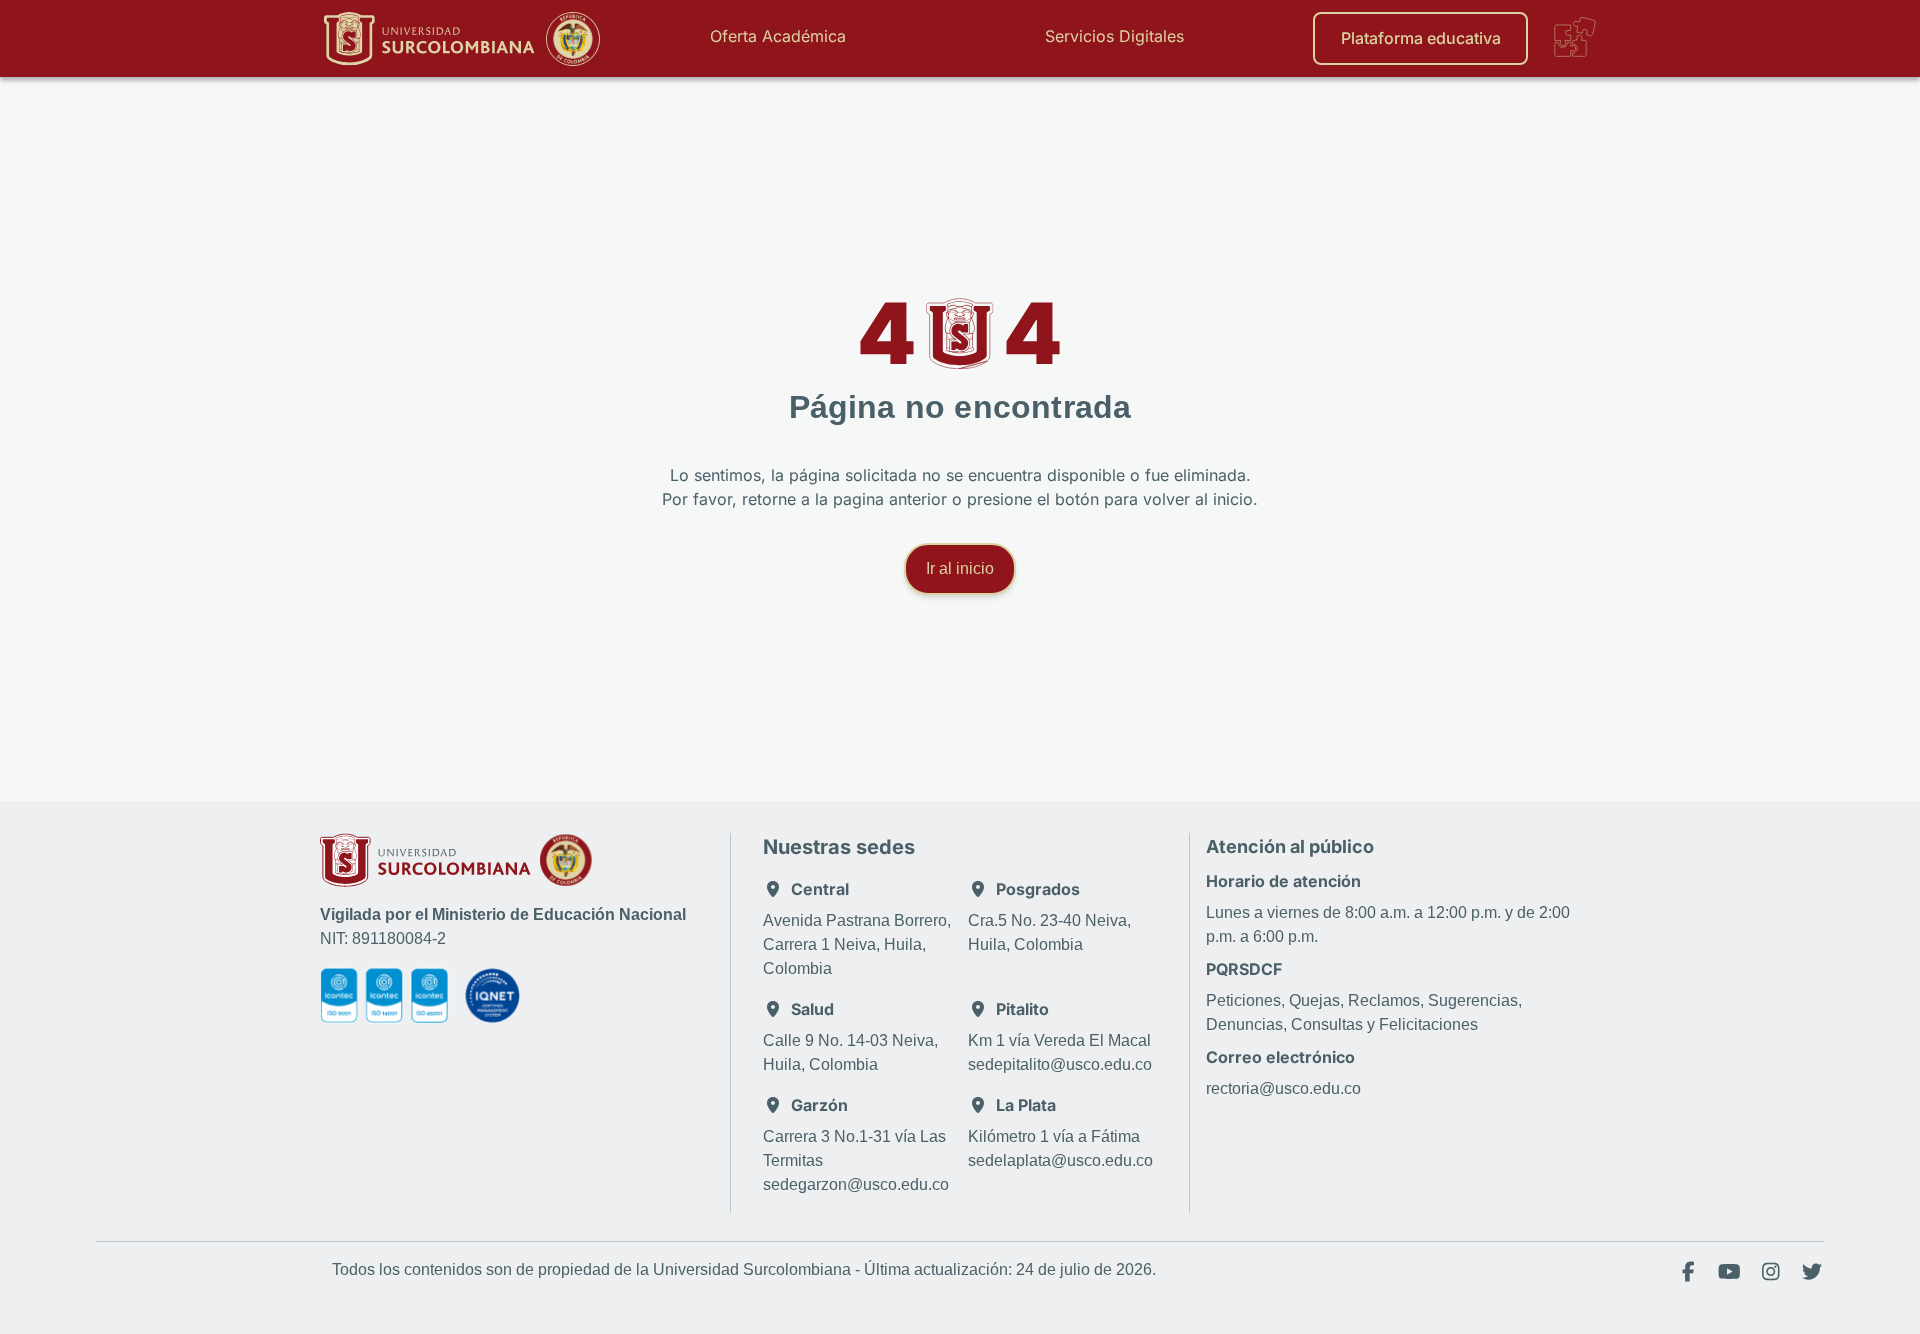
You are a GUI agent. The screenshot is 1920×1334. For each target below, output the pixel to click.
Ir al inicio (960, 568)
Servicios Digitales (1114, 36)
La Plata (1026, 1105)
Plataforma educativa (1421, 38)
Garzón (819, 1105)
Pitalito (1022, 1009)
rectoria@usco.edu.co (1283, 1088)
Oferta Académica (778, 36)
